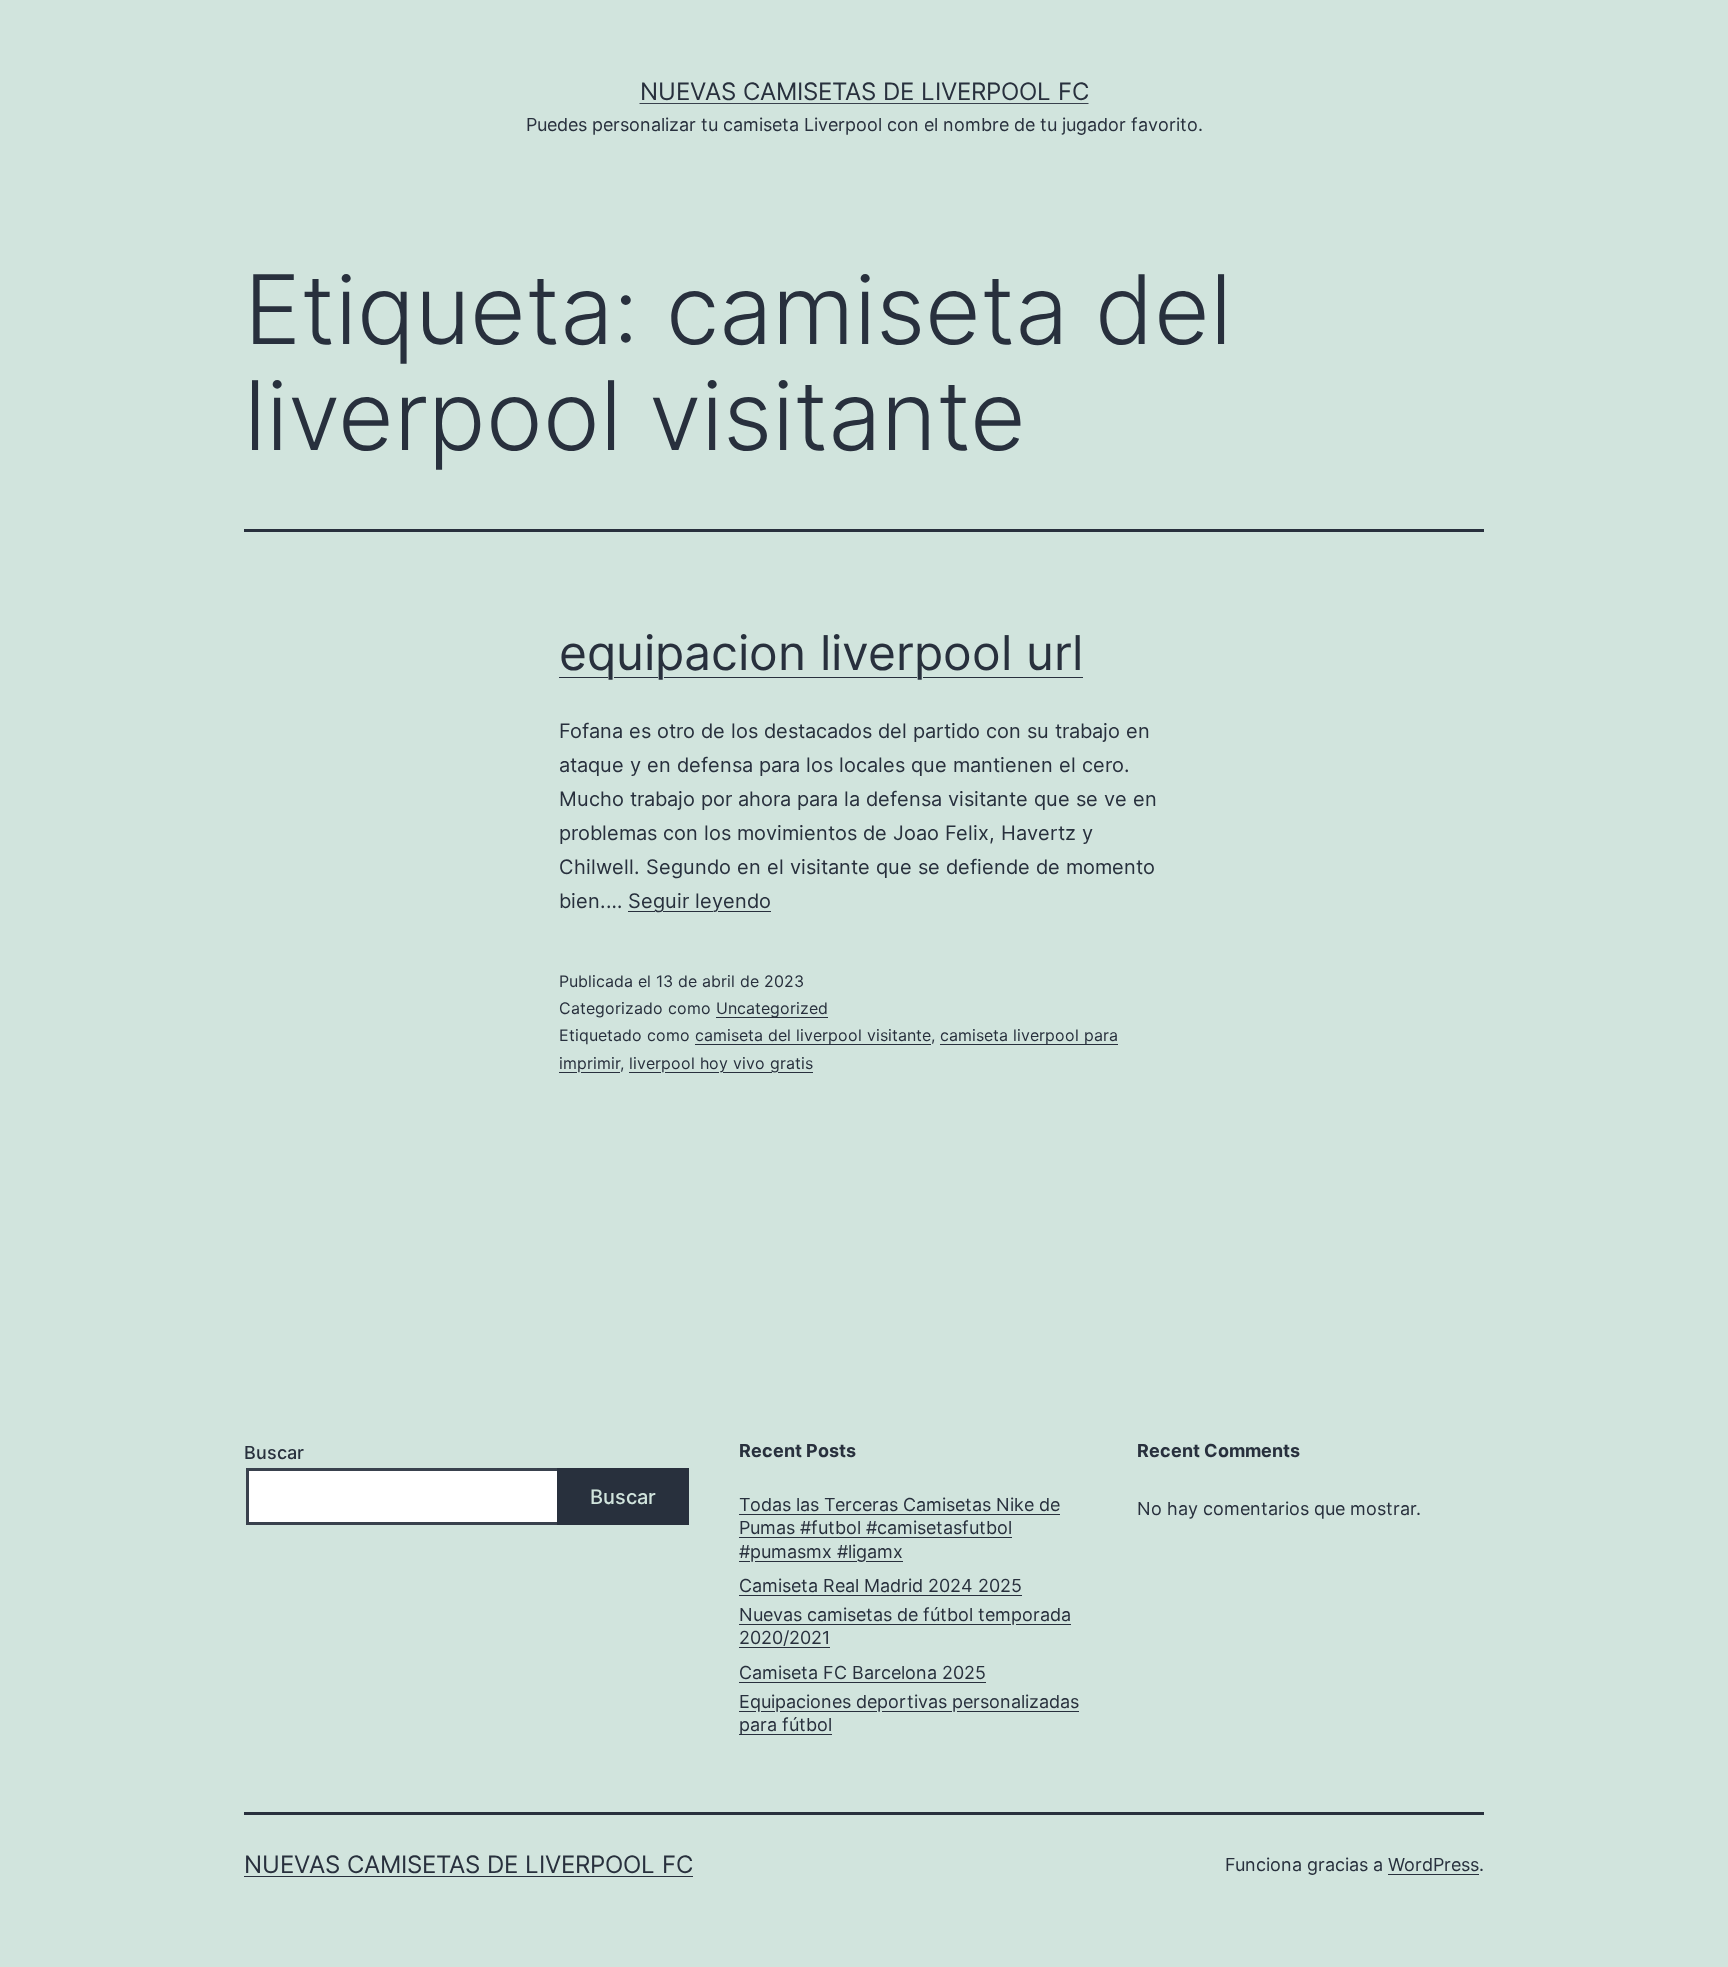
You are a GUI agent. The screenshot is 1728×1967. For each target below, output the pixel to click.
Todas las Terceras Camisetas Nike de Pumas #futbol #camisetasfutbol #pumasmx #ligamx (899, 1528)
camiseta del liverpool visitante (813, 1035)
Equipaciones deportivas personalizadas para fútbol (909, 1713)
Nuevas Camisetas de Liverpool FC (864, 91)
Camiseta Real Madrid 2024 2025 (880, 1585)
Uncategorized (772, 1008)
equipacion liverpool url (821, 652)
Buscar (274, 1452)
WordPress (1433, 1864)
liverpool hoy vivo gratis (721, 1063)
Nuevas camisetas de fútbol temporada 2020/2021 (905, 1626)
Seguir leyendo (699, 901)
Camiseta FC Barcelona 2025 (862, 1672)
